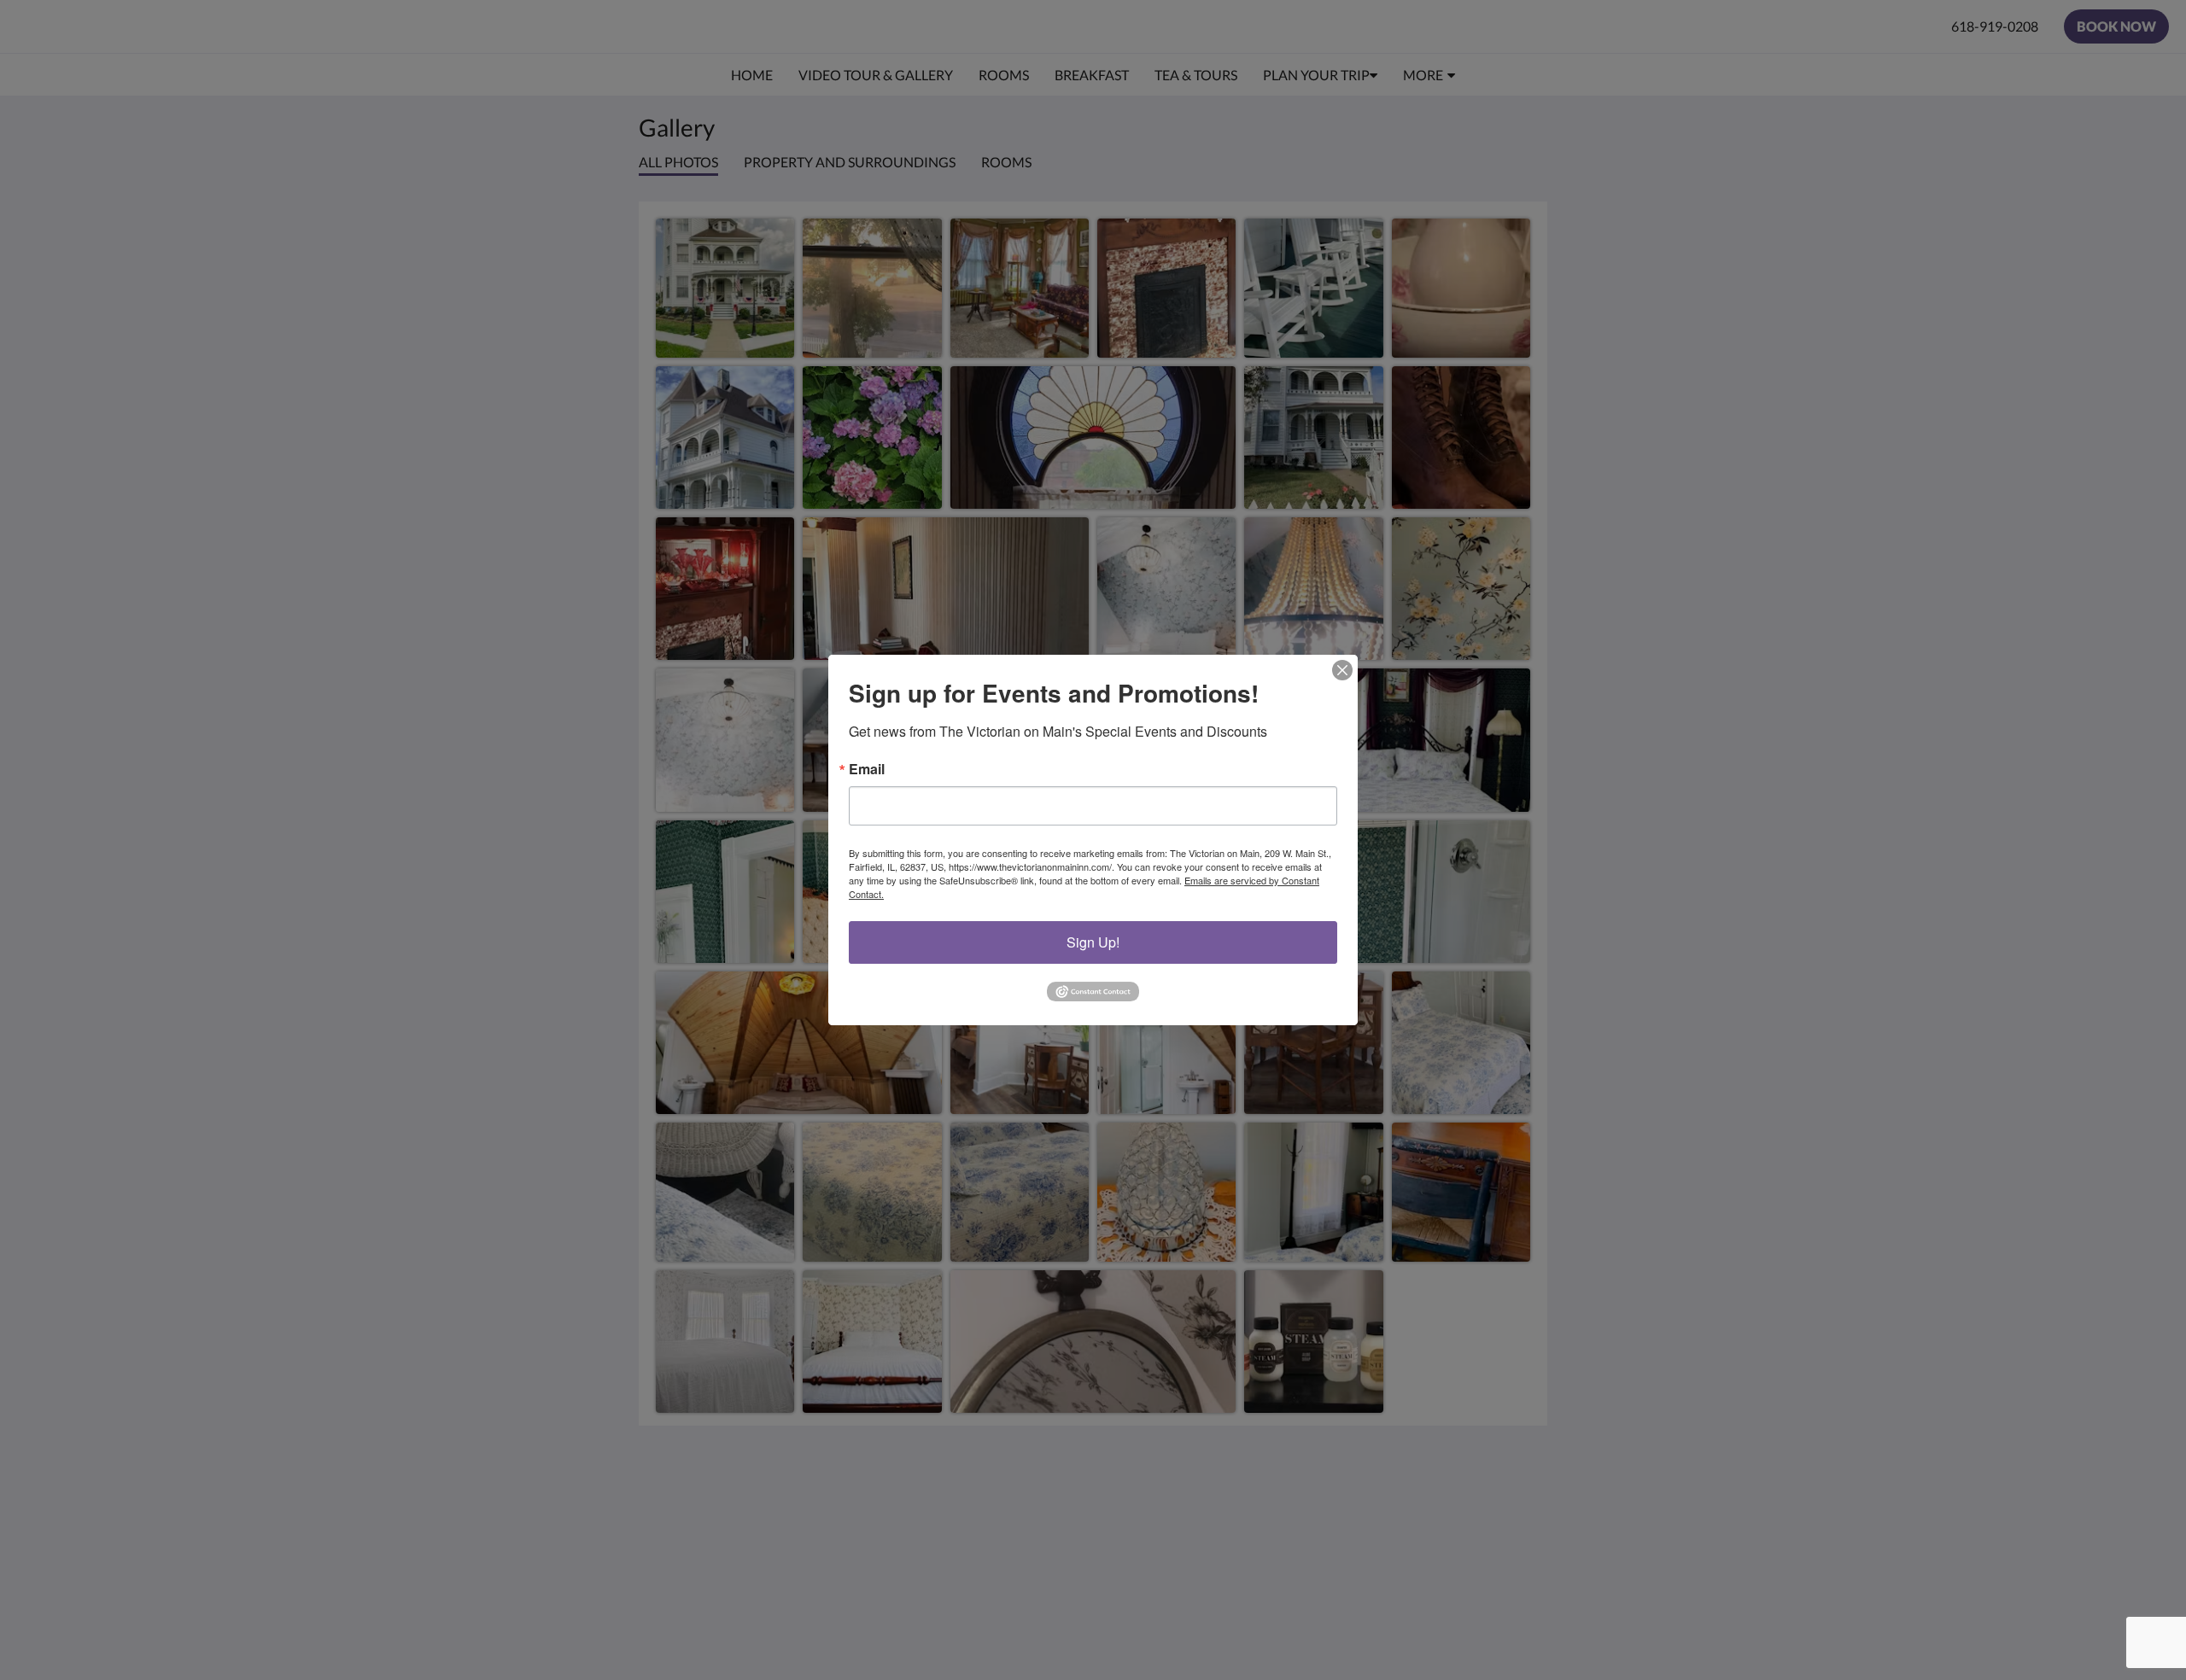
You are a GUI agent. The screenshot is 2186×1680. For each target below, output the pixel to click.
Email (867, 769)
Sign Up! (1093, 942)
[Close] (1342, 670)
